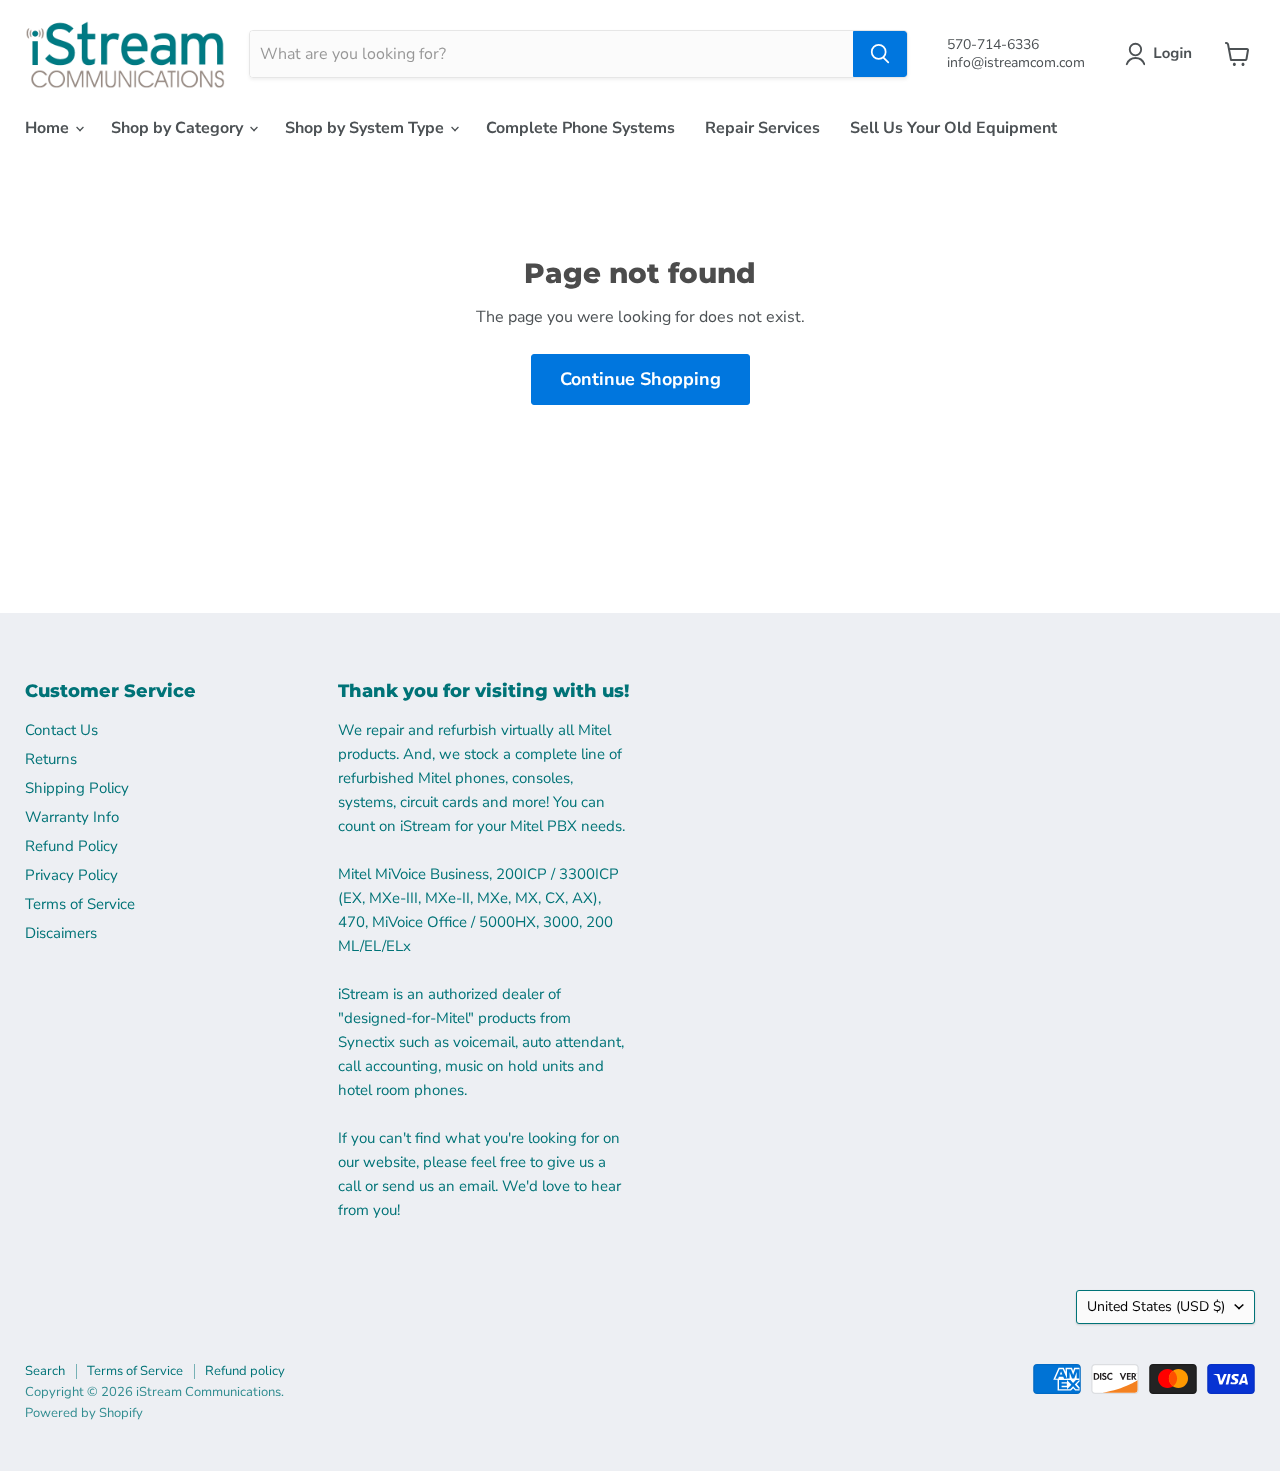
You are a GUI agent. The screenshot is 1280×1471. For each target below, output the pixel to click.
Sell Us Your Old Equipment (953, 128)
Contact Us (61, 730)
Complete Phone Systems (580, 128)
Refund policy (245, 1371)
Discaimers (61, 933)
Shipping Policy (77, 788)
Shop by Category (179, 128)
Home (49, 128)
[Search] (880, 54)
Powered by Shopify (84, 1413)
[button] (1162, 54)
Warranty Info (72, 817)
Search (45, 1371)
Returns (51, 759)
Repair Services (762, 128)
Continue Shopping (640, 379)
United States (1156, 1306)
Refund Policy (71, 846)
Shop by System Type (366, 128)
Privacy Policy (71, 875)
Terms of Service (80, 904)
